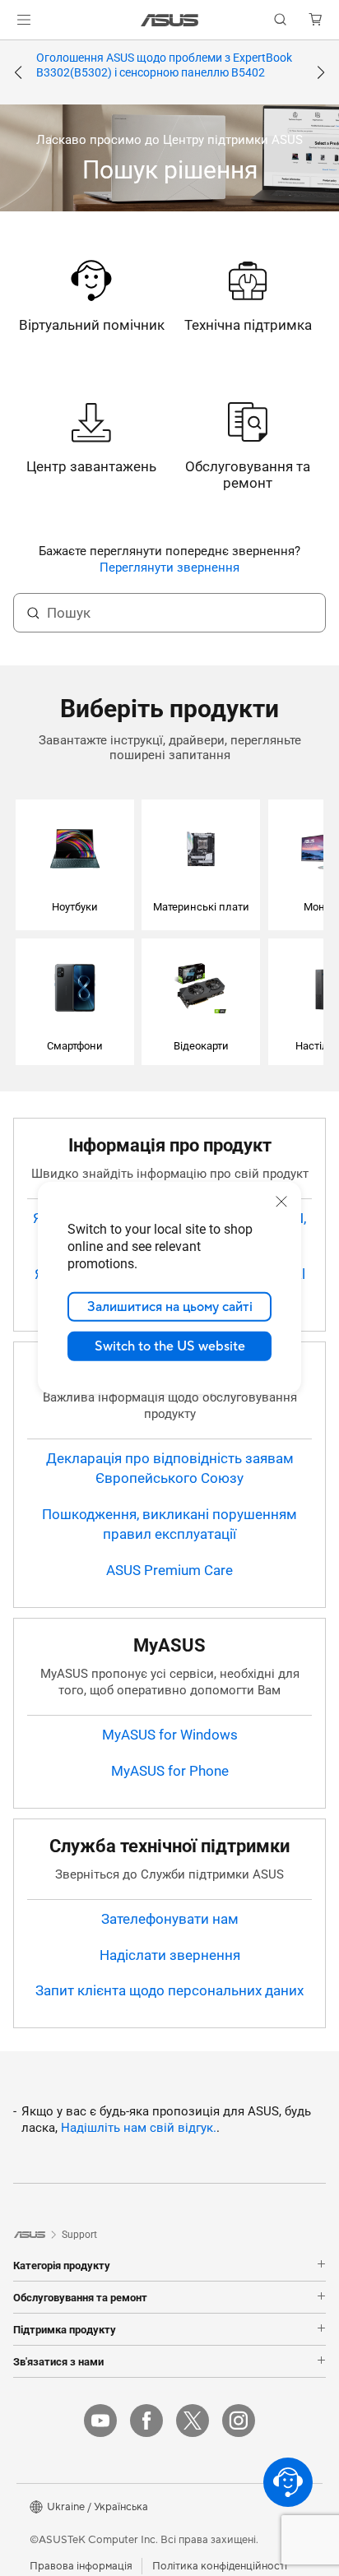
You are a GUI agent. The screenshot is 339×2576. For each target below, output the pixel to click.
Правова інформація (81, 2566)
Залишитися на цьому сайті (170, 1307)
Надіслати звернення (170, 1955)
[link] (170, 20)
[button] (24, 20)
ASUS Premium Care (169, 1570)
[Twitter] (193, 2421)
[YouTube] (100, 2421)
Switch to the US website (170, 1346)
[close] (281, 1202)
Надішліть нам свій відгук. (139, 2128)
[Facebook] (146, 2421)
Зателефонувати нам (170, 1919)
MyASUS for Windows (170, 1735)
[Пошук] (33, 613)
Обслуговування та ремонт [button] (80, 2297)
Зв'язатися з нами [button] (58, 2361)
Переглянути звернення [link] (169, 568)
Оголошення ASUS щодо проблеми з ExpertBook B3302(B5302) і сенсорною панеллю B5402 (164, 65)
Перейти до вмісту (10, 51)
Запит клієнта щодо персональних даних (169, 1990)
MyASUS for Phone (170, 1771)
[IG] (239, 2421)
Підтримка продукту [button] (65, 2329)
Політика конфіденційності (220, 2566)
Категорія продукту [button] (62, 2265)
